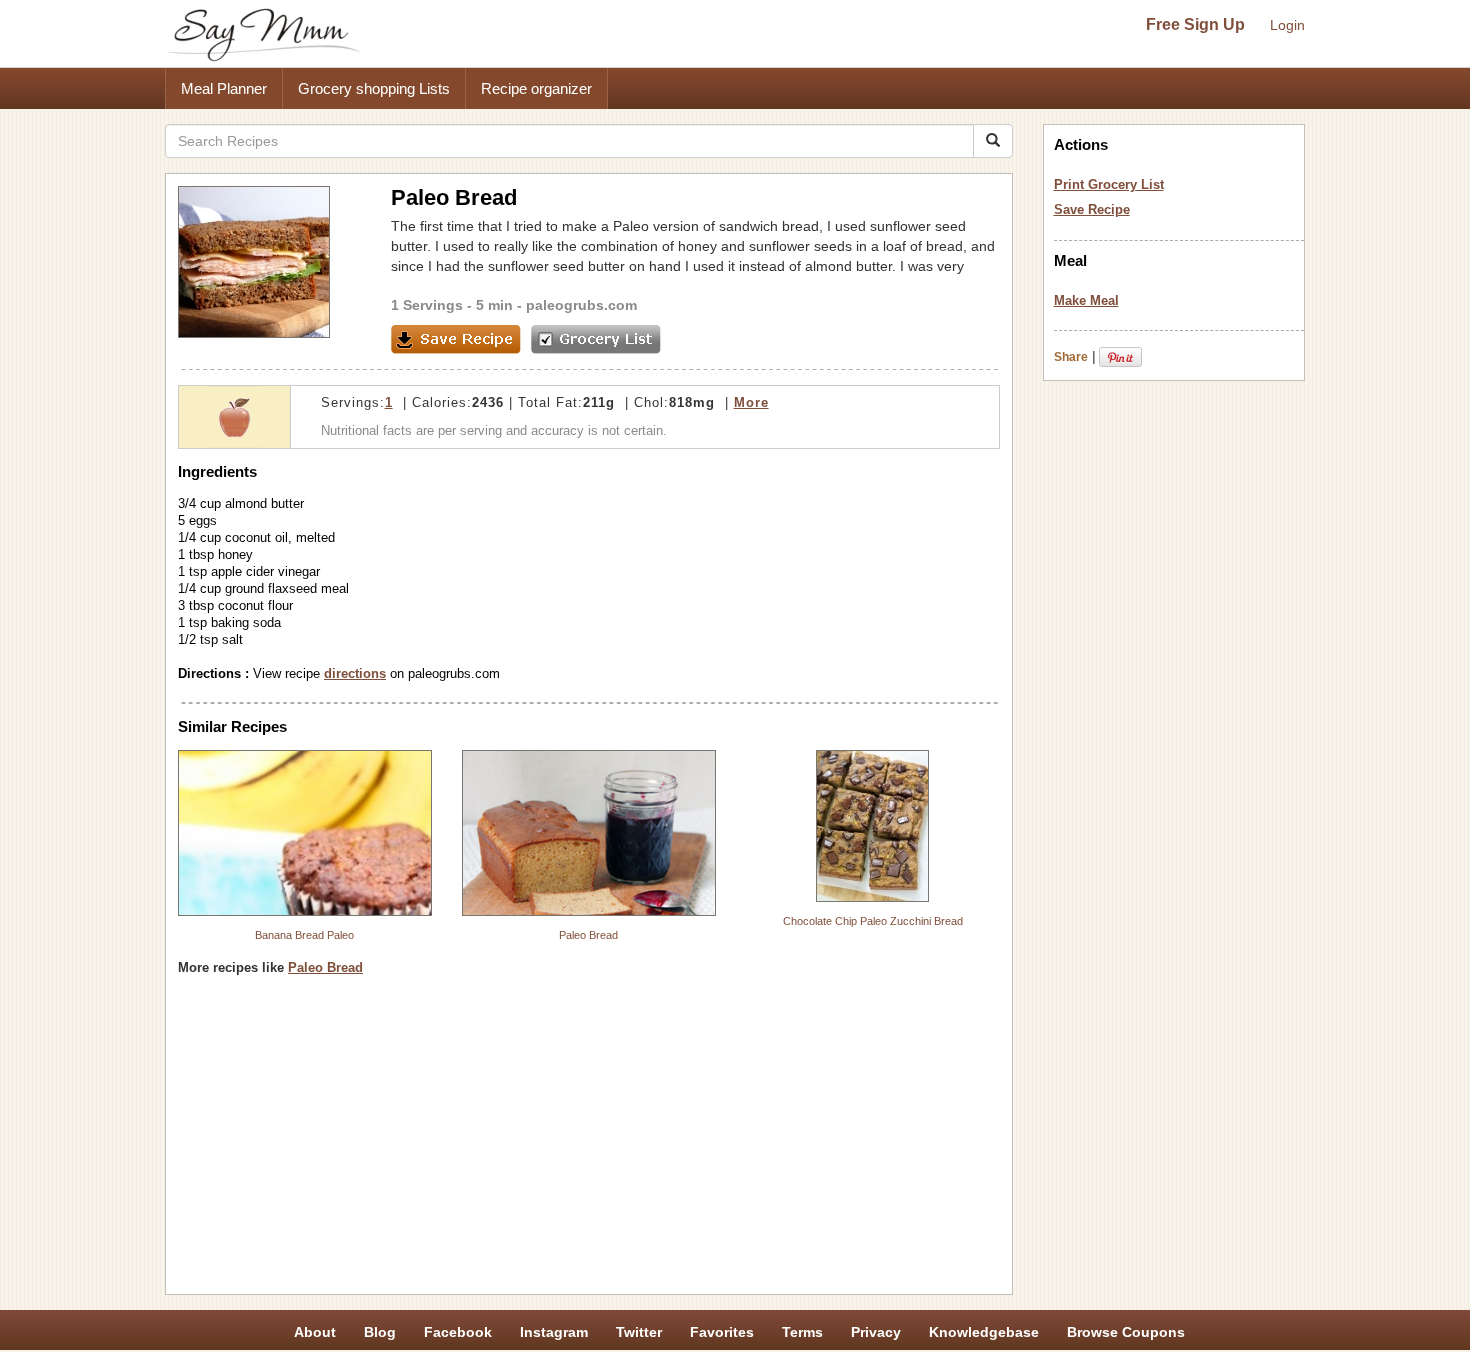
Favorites (722, 1332)
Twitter (639, 1332)
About (315, 1332)
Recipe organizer (536, 88)
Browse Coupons (1126, 1332)
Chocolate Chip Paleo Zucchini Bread (873, 921)
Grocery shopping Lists (374, 88)
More (751, 402)
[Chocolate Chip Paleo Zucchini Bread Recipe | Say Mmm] (873, 826)
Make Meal (1086, 300)
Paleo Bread (588, 935)
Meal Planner (224, 88)
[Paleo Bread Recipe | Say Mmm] (589, 833)
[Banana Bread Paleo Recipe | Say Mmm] (305, 833)
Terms (802, 1332)
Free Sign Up (1195, 24)
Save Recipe (1092, 209)
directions (355, 673)
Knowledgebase (984, 1332)
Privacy (876, 1332)
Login (1287, 25)
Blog (380, 1332)
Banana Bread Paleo (304, 935)
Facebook (458, 1332)
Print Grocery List (1109, 184)
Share (1071, 357)
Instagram (554, 1332)
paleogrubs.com (581, 305)
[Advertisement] (589, 1142)
